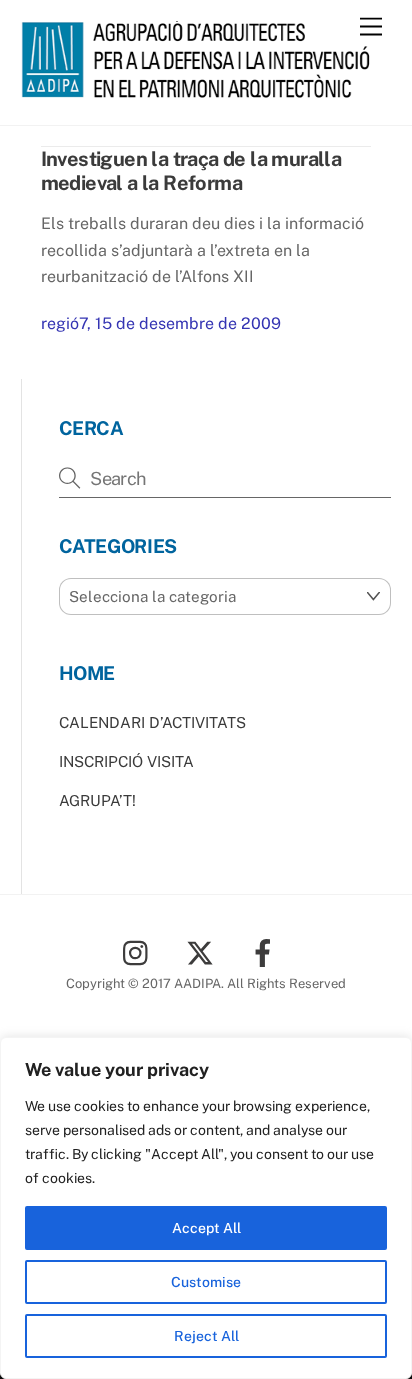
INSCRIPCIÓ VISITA (126, 761)
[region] (206, 1208)
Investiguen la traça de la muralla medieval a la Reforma (191, 171)
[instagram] (140, 951)
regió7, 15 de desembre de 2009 (161, 323)
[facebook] (266, 951)
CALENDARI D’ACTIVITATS (152, 722)
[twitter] (203, 951)
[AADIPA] (201, 89)
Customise (206, 1282)
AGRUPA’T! (97, 800)
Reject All (206, 1336)
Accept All (206, 1228)
